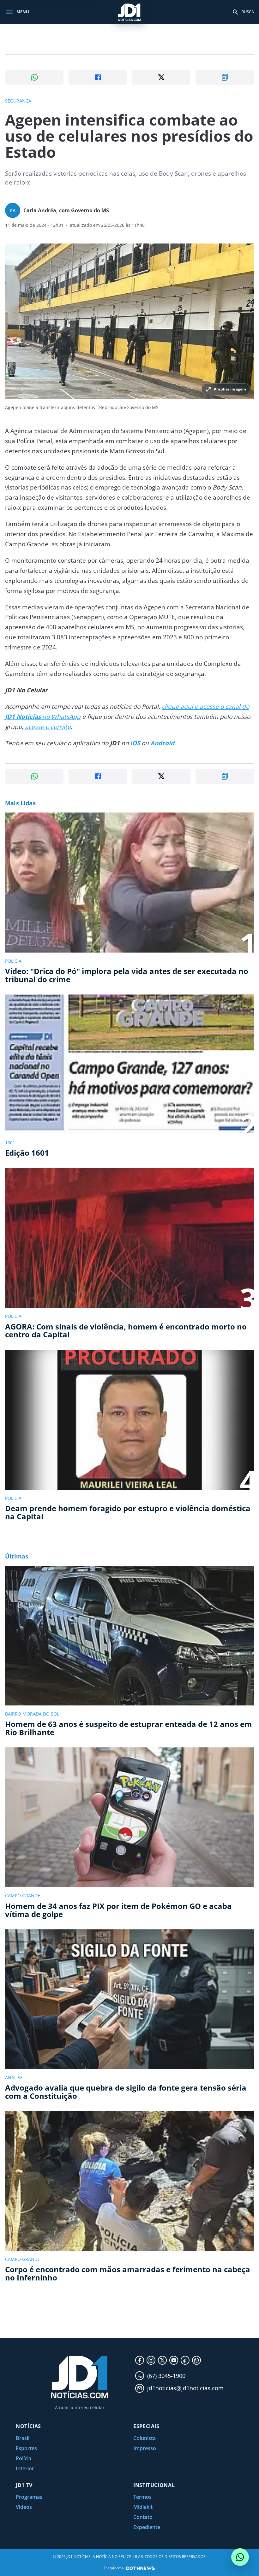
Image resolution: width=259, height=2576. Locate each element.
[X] (162, 2360)
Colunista (145, 2438)
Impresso (145, 2448)
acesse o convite (47, 727)
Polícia (24, 2458)
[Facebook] (140, 2360)
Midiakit (143, 2507)
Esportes (26, 2448)
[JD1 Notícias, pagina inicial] (129, 12)
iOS (135, 743)
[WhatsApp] (196, 2360)
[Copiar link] (225, 77)
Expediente (147, 2527)
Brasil (23, 2438)
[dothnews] (141, 2568)
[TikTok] (185, 2360)
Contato (143, 2517)
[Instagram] (151, 2360)
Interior (25, 2468)
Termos (142, 2497)
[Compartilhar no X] (161, 77)
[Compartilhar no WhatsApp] (34, 77)
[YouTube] (174, 2360)
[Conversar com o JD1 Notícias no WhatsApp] (240, 2557)
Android (162, 743)
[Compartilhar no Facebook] (98, 77)
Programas (29, 2497)
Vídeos (24, 2507)
